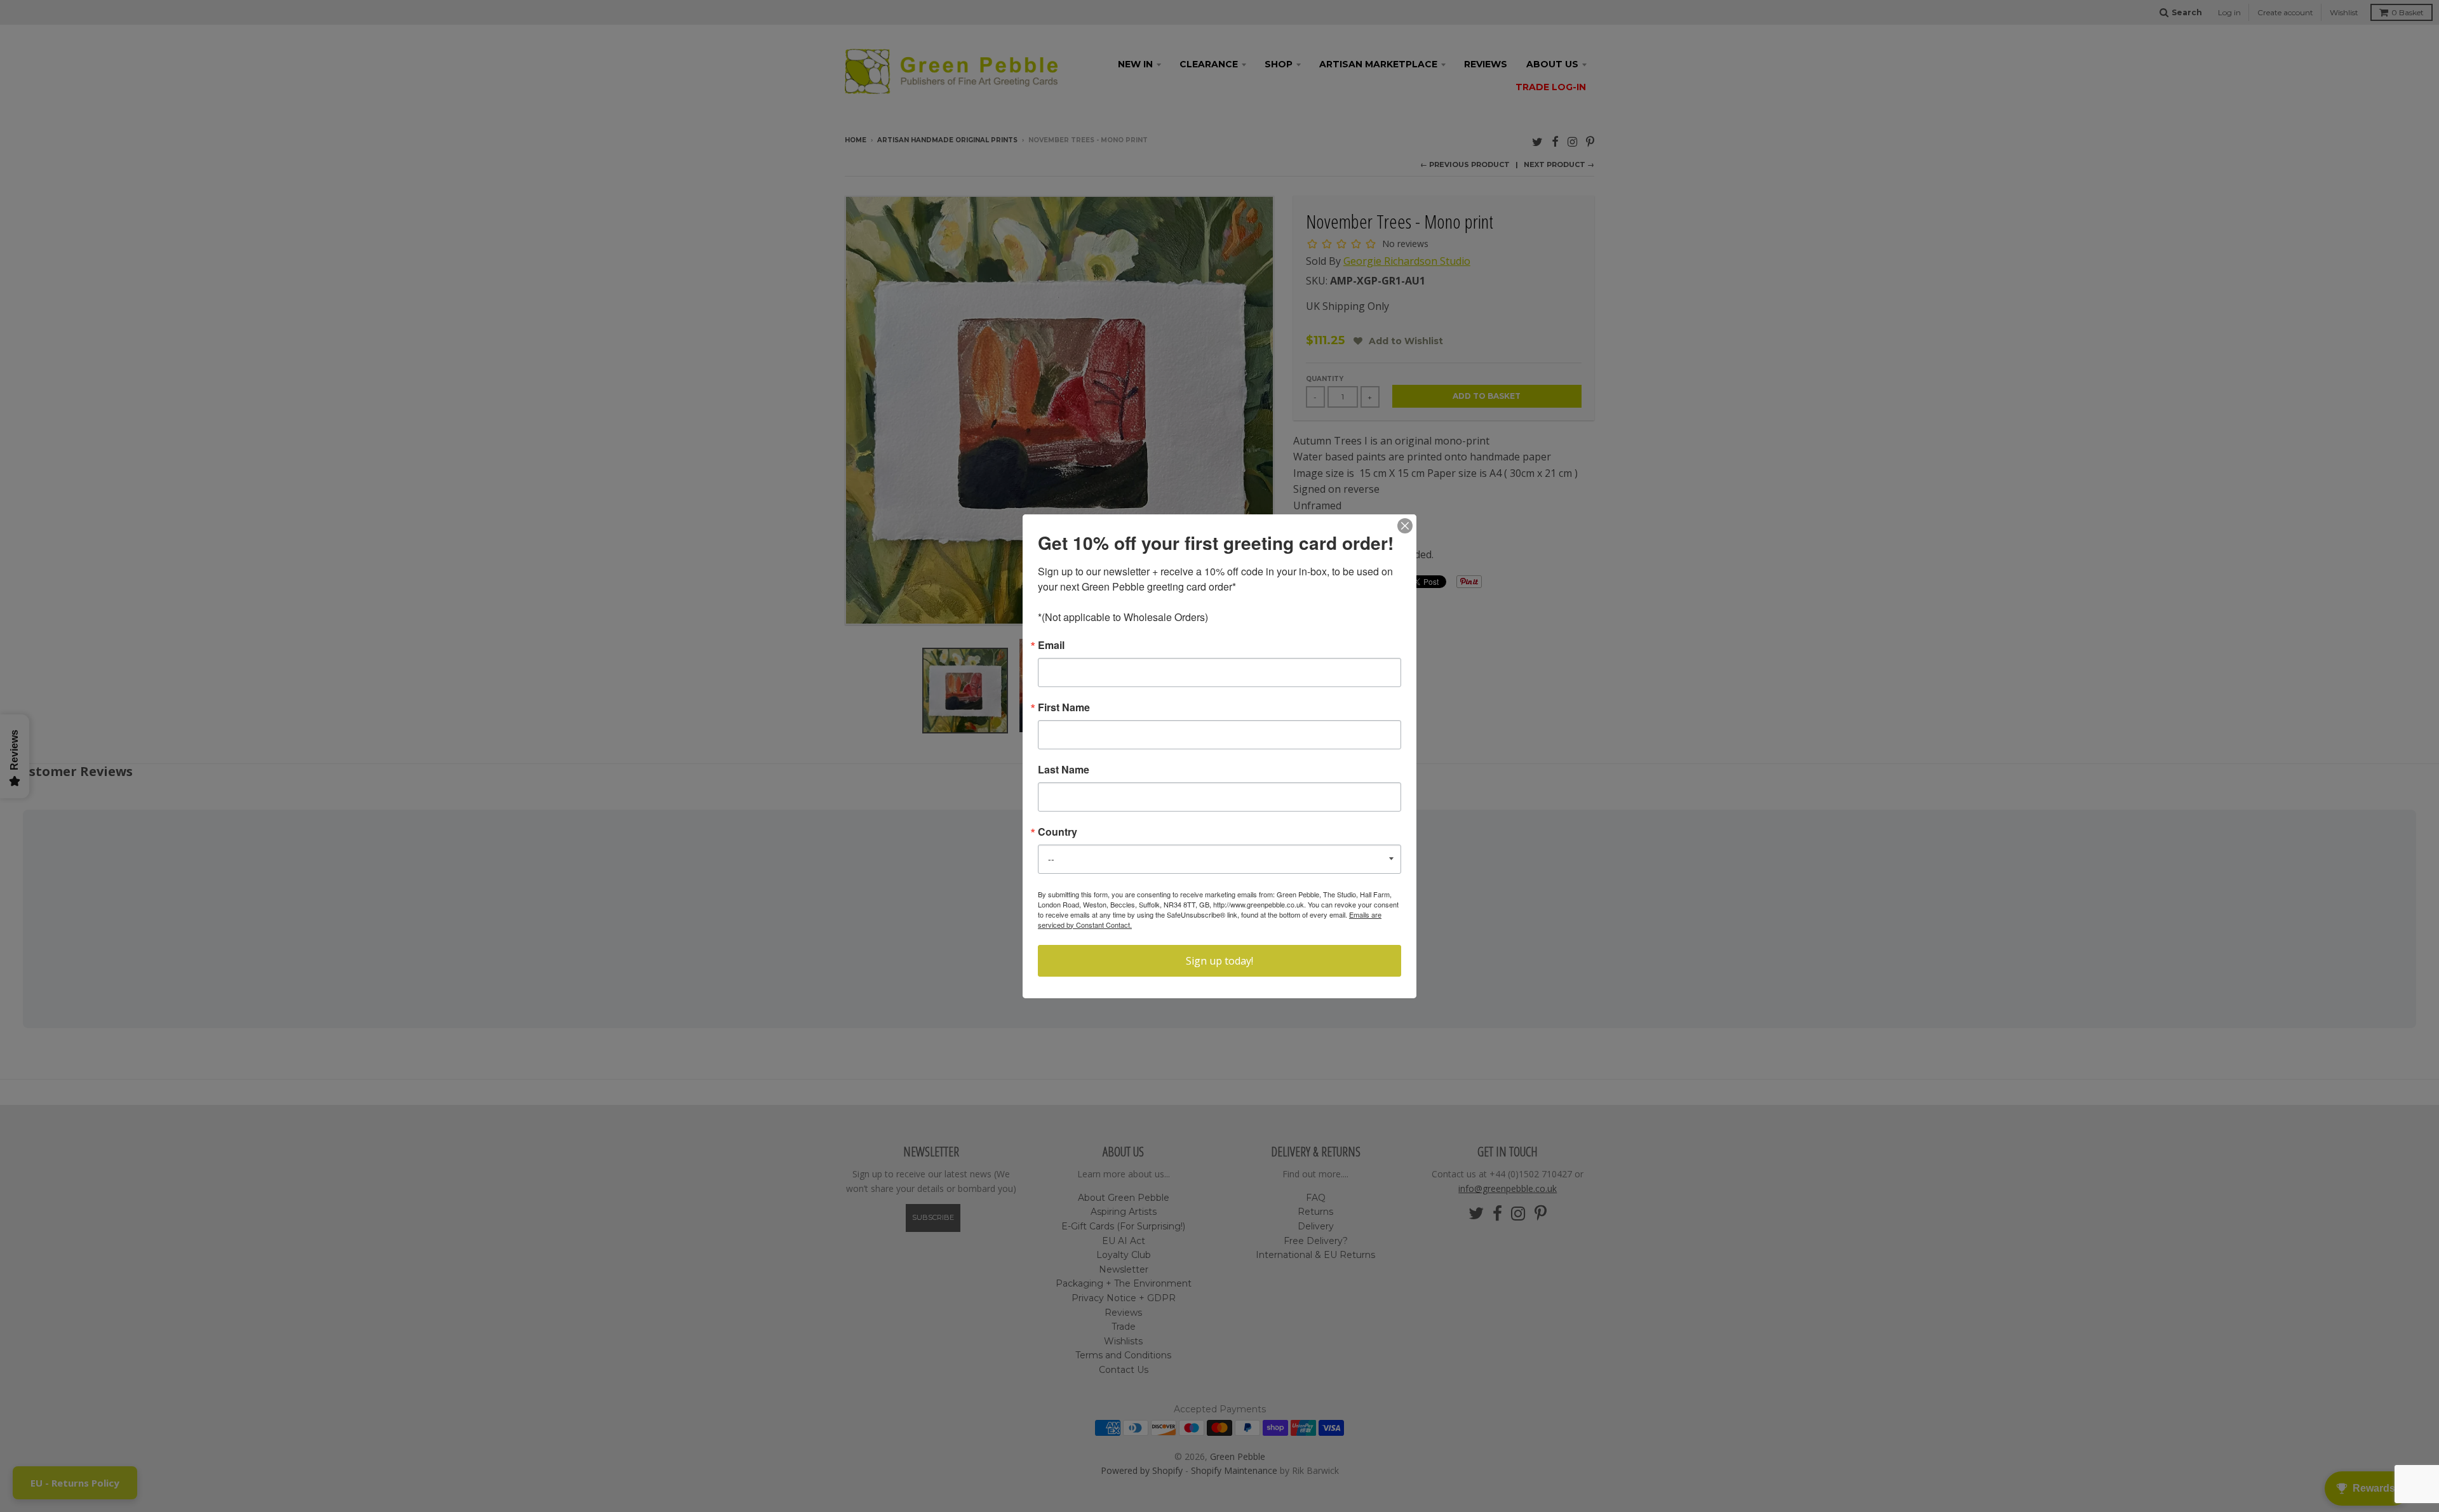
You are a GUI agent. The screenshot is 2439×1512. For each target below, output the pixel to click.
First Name (1064, 707)
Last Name (1064, 770)
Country (1058, 832)
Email (1051, 645)
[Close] (1405, 526)
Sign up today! (1219, 961)
